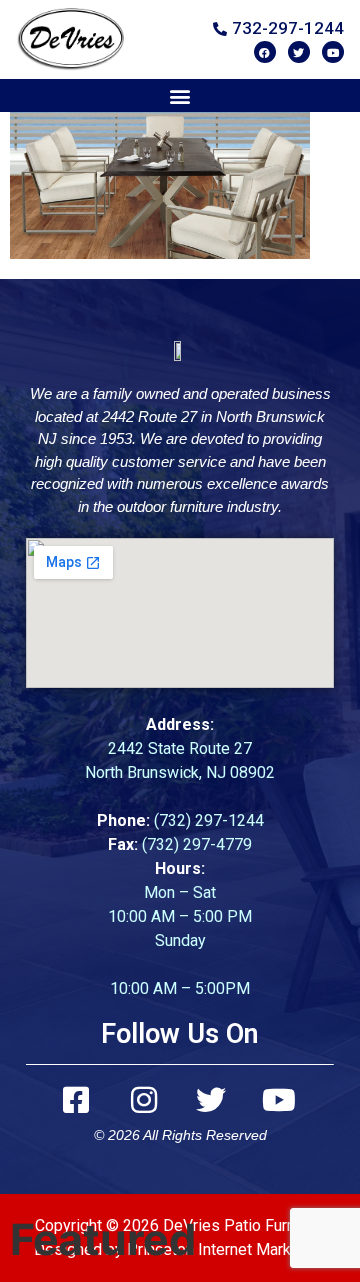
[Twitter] (299, 52)
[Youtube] (333, 52)
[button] (180, 95)
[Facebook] (265, 52)
